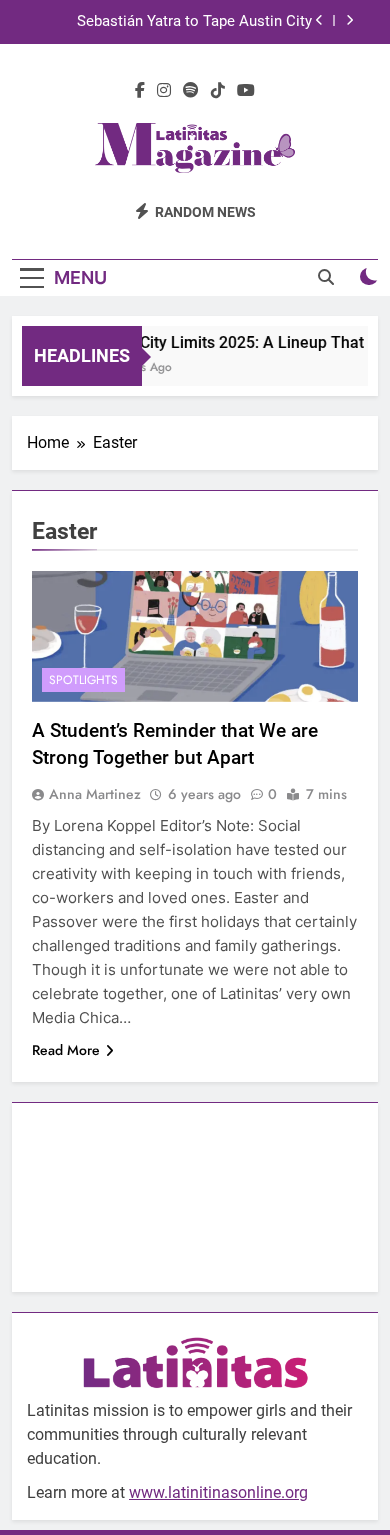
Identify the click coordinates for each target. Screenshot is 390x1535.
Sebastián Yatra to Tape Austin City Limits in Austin (194, 22)
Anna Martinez (95, 794)
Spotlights (83, 680)
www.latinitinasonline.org (218, 1492)
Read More (66, 1050)
